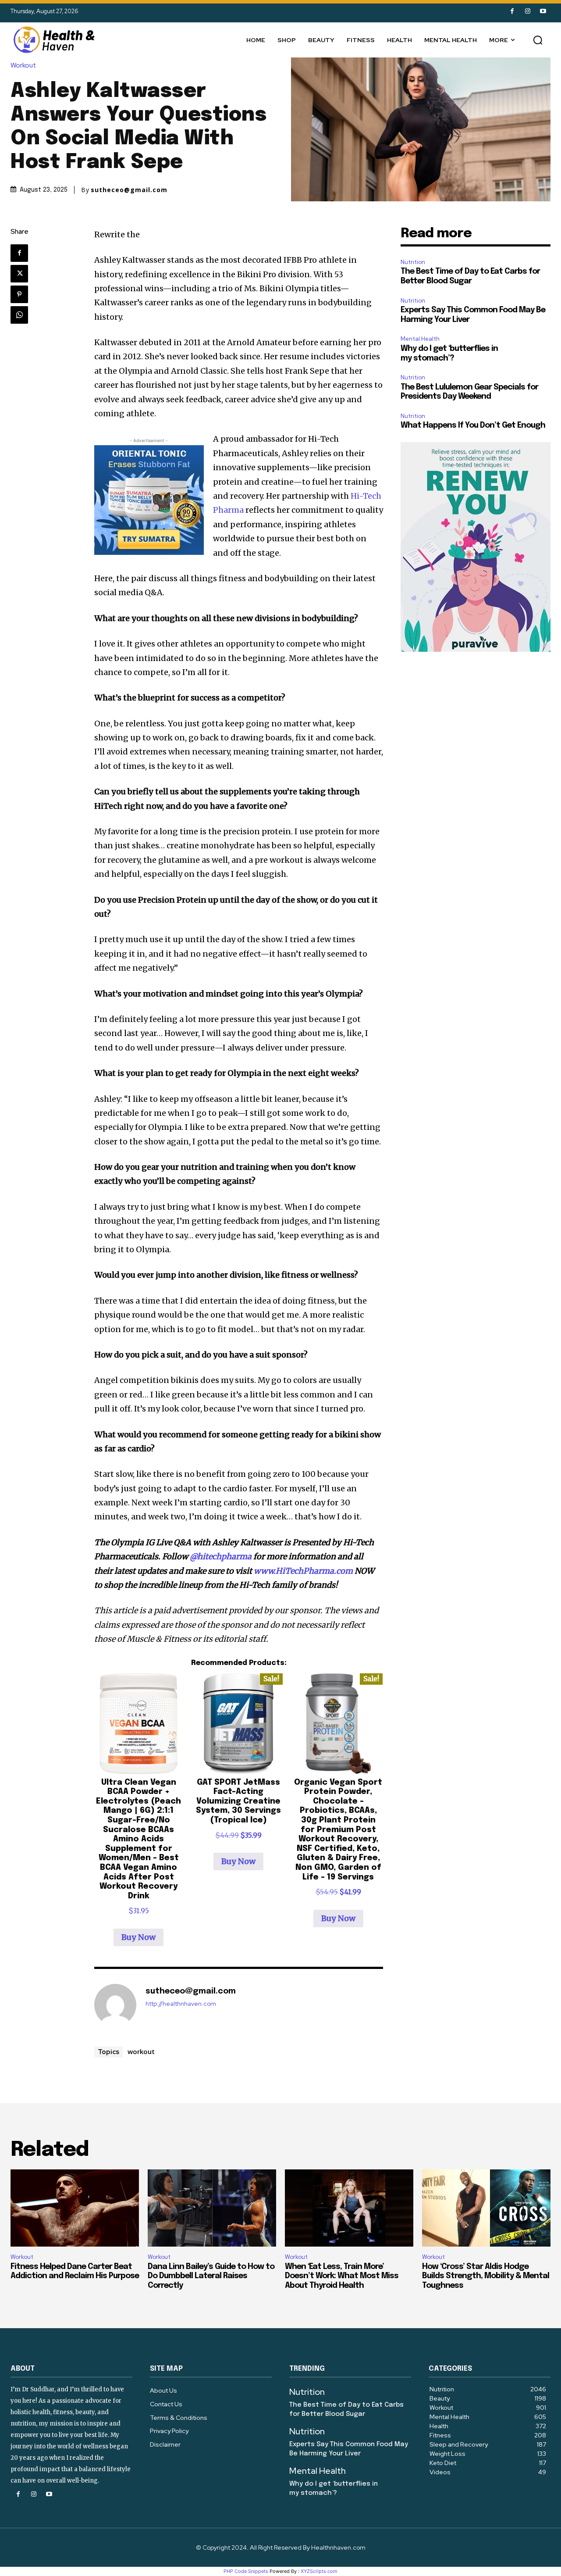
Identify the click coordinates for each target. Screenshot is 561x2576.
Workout (23, 66)
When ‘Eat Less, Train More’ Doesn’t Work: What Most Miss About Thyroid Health (342, 2276)
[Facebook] (512, 11)
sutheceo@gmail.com (129, 190)
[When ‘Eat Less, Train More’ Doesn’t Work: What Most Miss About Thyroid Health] (349, 2208)
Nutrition (413, 262)
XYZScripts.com (319, 2571)
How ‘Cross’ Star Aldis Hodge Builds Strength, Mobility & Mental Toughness (486, 2276)
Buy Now (138, 1937)
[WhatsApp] (19, 315)
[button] (538, 40)
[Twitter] (19, 274)
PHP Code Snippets (246, 2571)
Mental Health (420, 339)
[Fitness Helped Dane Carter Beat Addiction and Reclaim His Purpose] (75, 2208)
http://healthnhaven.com (181, 2004)
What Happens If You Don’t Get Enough (473, 425)
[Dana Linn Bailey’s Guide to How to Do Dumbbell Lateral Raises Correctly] (212, 2208)
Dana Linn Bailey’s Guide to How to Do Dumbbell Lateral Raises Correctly (211, 2276)
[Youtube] (543, 11)
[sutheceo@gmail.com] (115, 2005)
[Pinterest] (19, 294)
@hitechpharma (221, 1556)
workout (141, 2051)
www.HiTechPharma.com (303, 1571)
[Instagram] (527, 11)
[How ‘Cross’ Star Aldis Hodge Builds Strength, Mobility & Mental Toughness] (486, 2208)
